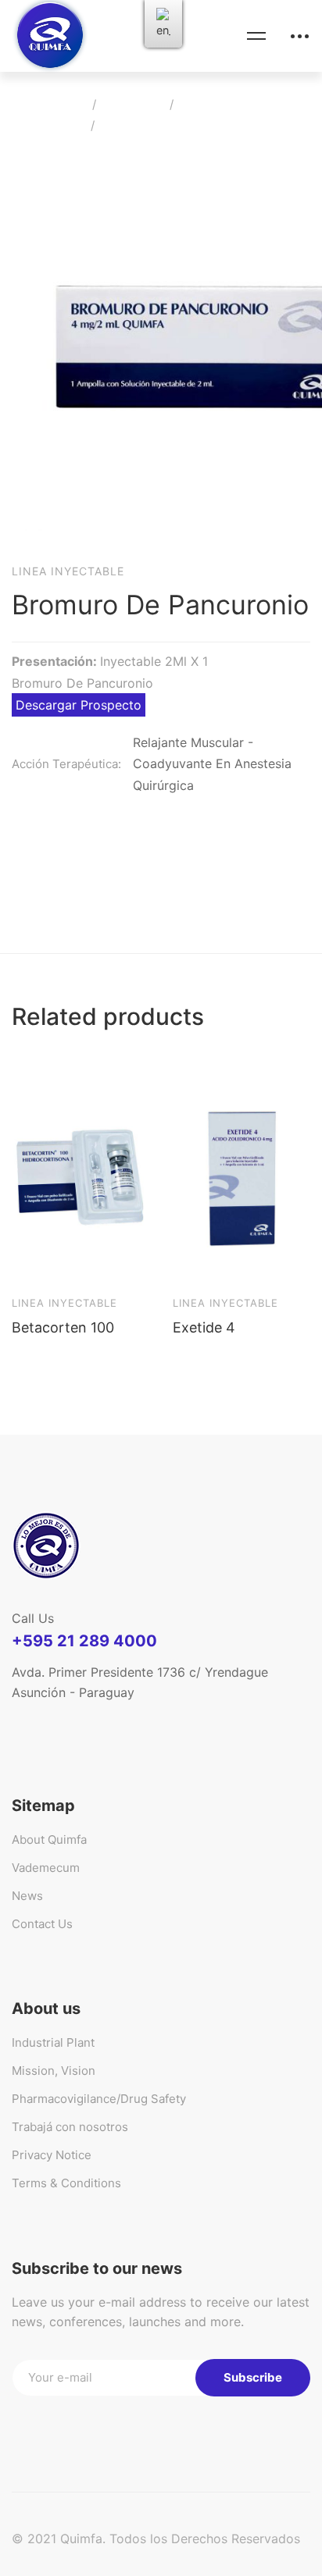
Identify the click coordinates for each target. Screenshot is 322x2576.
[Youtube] (90, 1720)
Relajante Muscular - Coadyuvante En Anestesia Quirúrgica (212, 764)
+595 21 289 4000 (84, 1641)
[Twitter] (18, 1720)
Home (64, 104)
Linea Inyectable (230, 104)
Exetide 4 (204, 1327)
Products (133, 104)
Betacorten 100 (63, 1327)
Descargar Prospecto (79, 705)
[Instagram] (126, 1720)
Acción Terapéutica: (66, 764)
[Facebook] (54, 1720)
